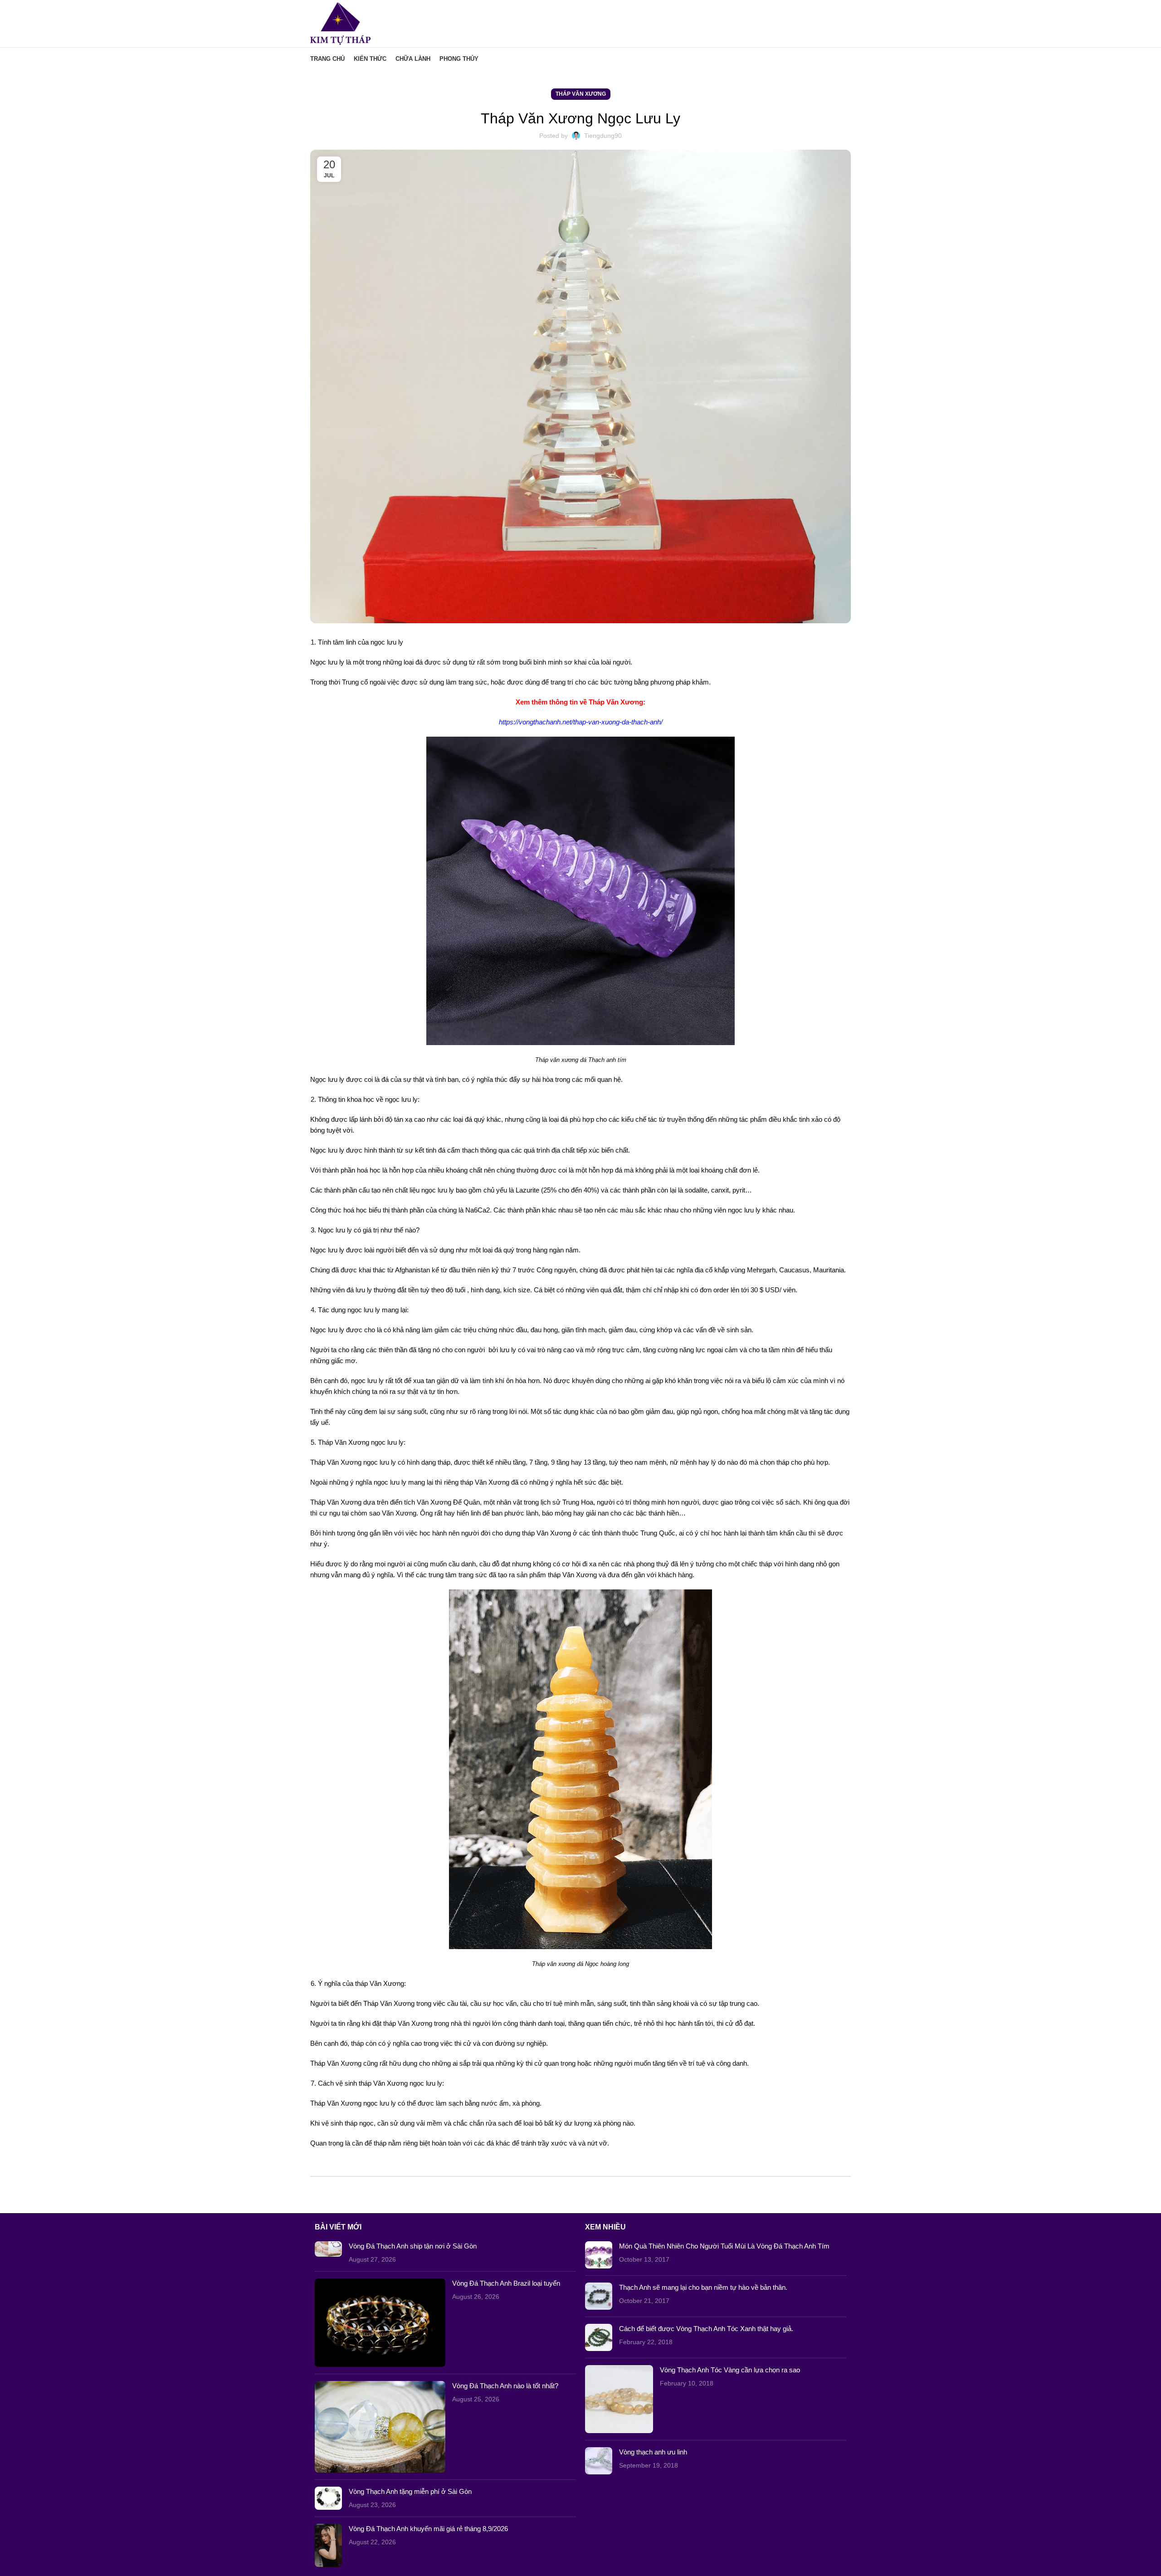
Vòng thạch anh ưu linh (653, 2452)
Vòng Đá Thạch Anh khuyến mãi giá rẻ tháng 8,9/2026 (428, 2529)
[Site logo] (340, 23)
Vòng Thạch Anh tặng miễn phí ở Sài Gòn (410, 2491)
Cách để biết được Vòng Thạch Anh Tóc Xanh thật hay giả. (706, 2329)
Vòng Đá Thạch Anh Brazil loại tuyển (506, 2283)
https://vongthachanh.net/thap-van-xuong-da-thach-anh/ (581, 722)
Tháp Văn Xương (581, 94)
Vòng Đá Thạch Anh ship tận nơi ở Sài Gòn (413, 2246)
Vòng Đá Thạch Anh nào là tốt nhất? (505, 2386)
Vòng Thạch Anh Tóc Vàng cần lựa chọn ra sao (730, 2370)
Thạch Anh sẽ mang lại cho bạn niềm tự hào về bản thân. (703, 2287)
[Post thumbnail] (328, 2253)
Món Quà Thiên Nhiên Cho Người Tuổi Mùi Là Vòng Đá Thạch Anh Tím (724, 2246)
